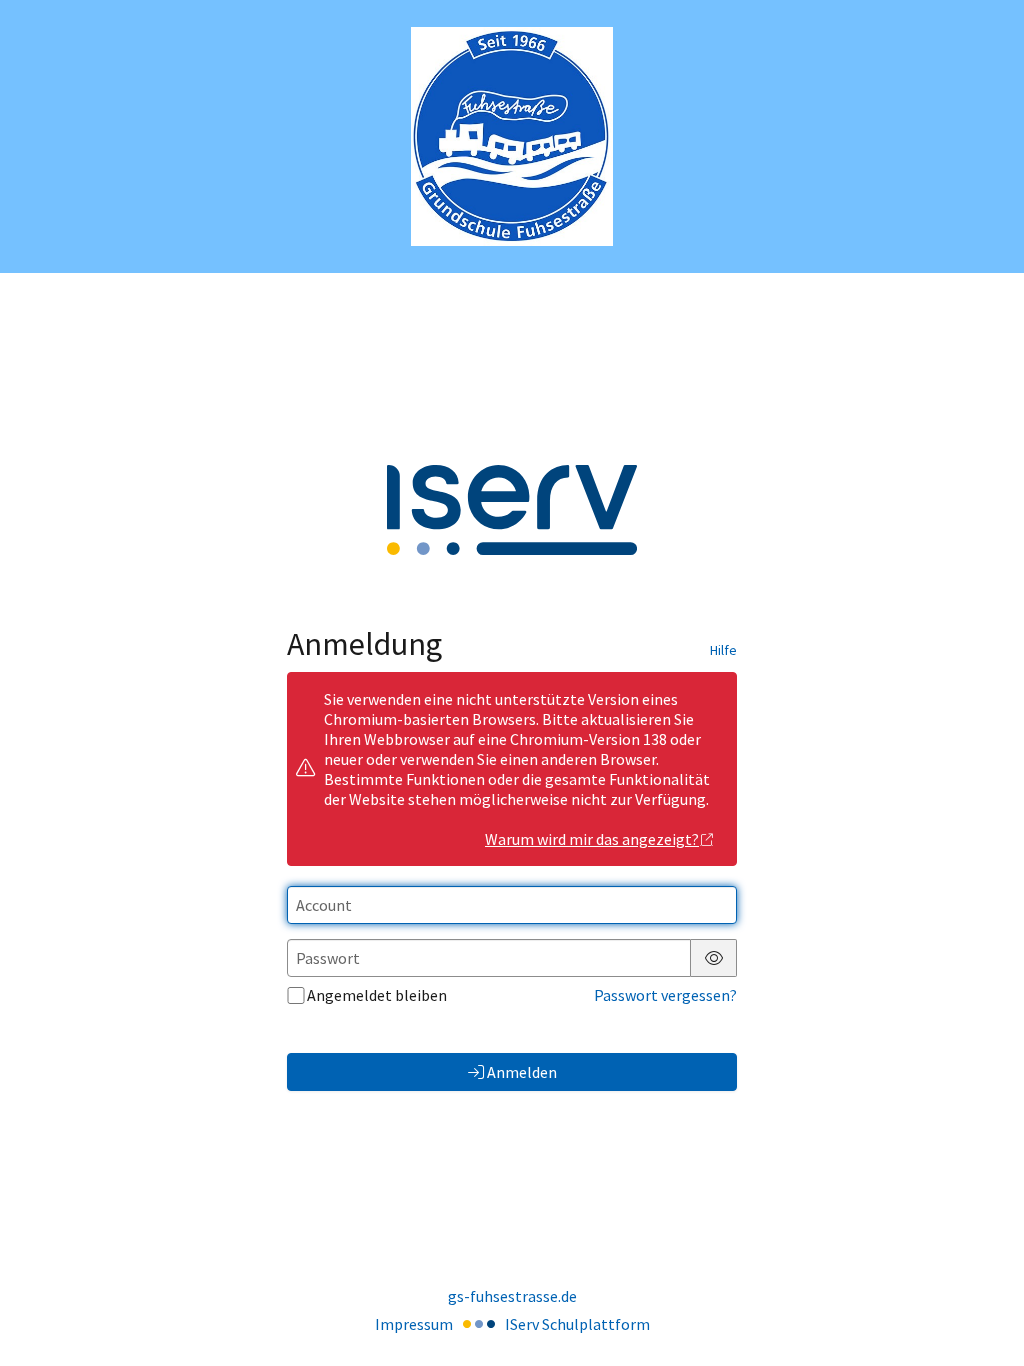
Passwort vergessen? (665, 995)
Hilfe (723, 650)
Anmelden (522, 1072)
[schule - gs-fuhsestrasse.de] (512, 136)
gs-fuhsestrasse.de (512, 1296)
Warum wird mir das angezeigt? (592, 839)
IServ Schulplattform (577, 1324)
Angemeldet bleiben (377, 995)
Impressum (414, 1324)
